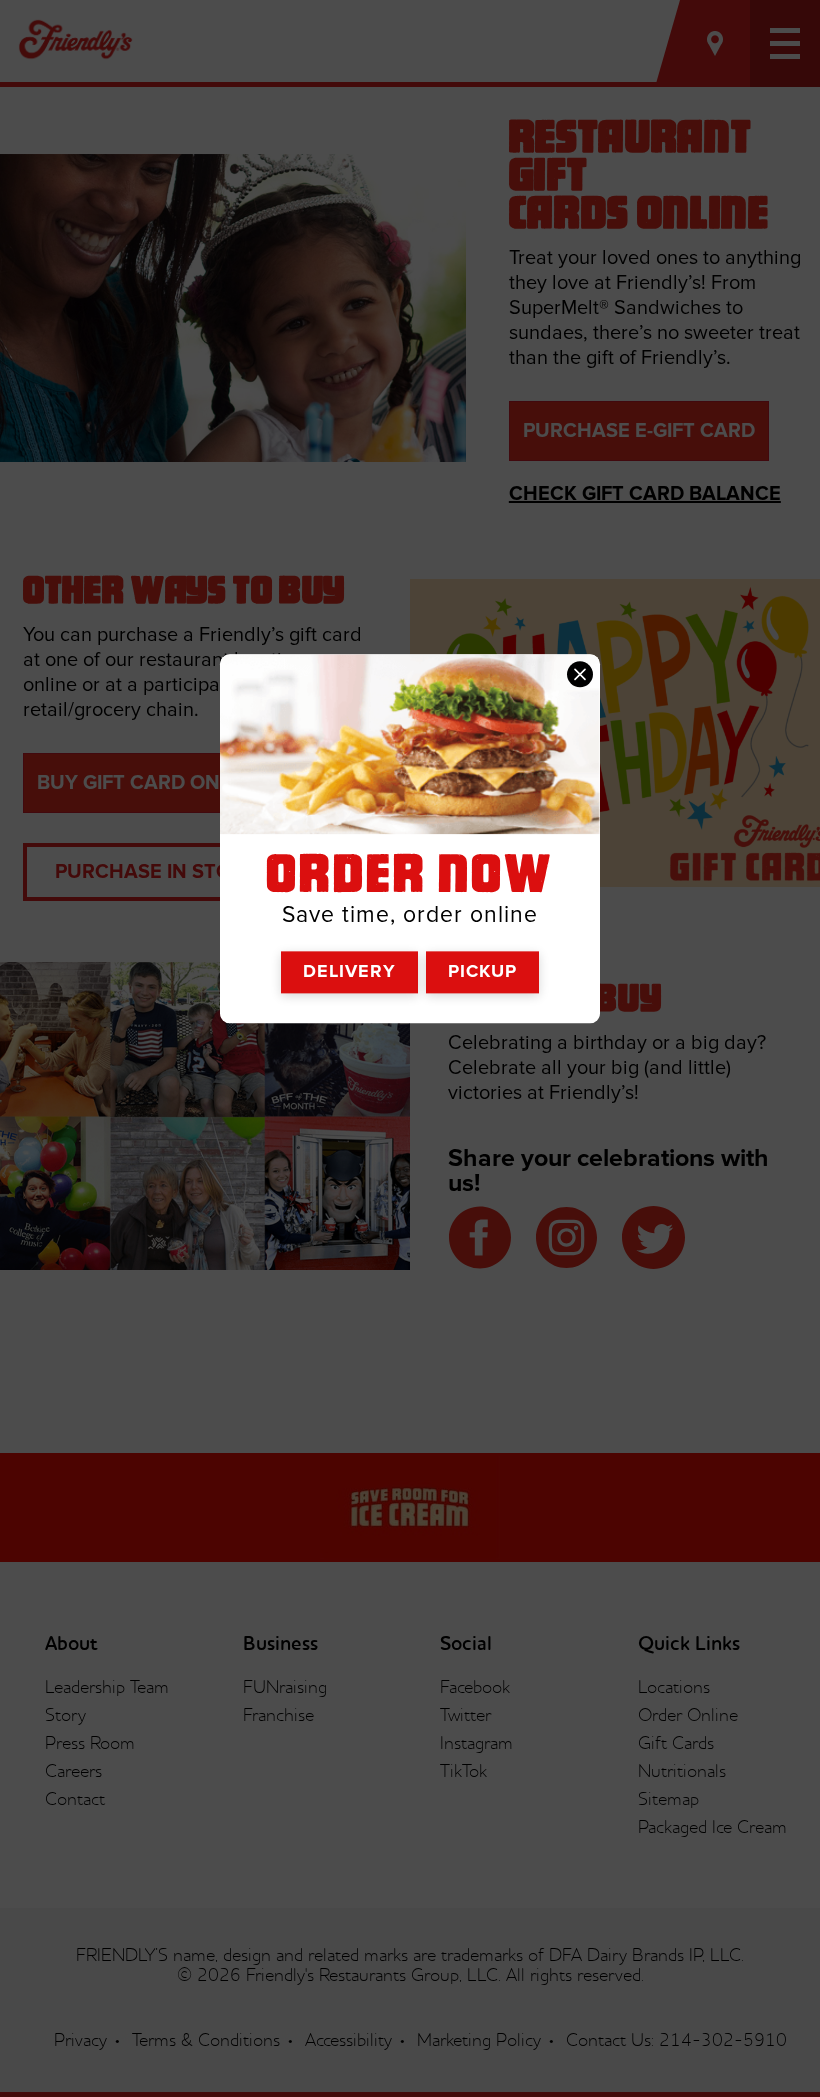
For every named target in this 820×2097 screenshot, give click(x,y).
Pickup (482, 972)
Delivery (349, 972)
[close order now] (580, 674)
